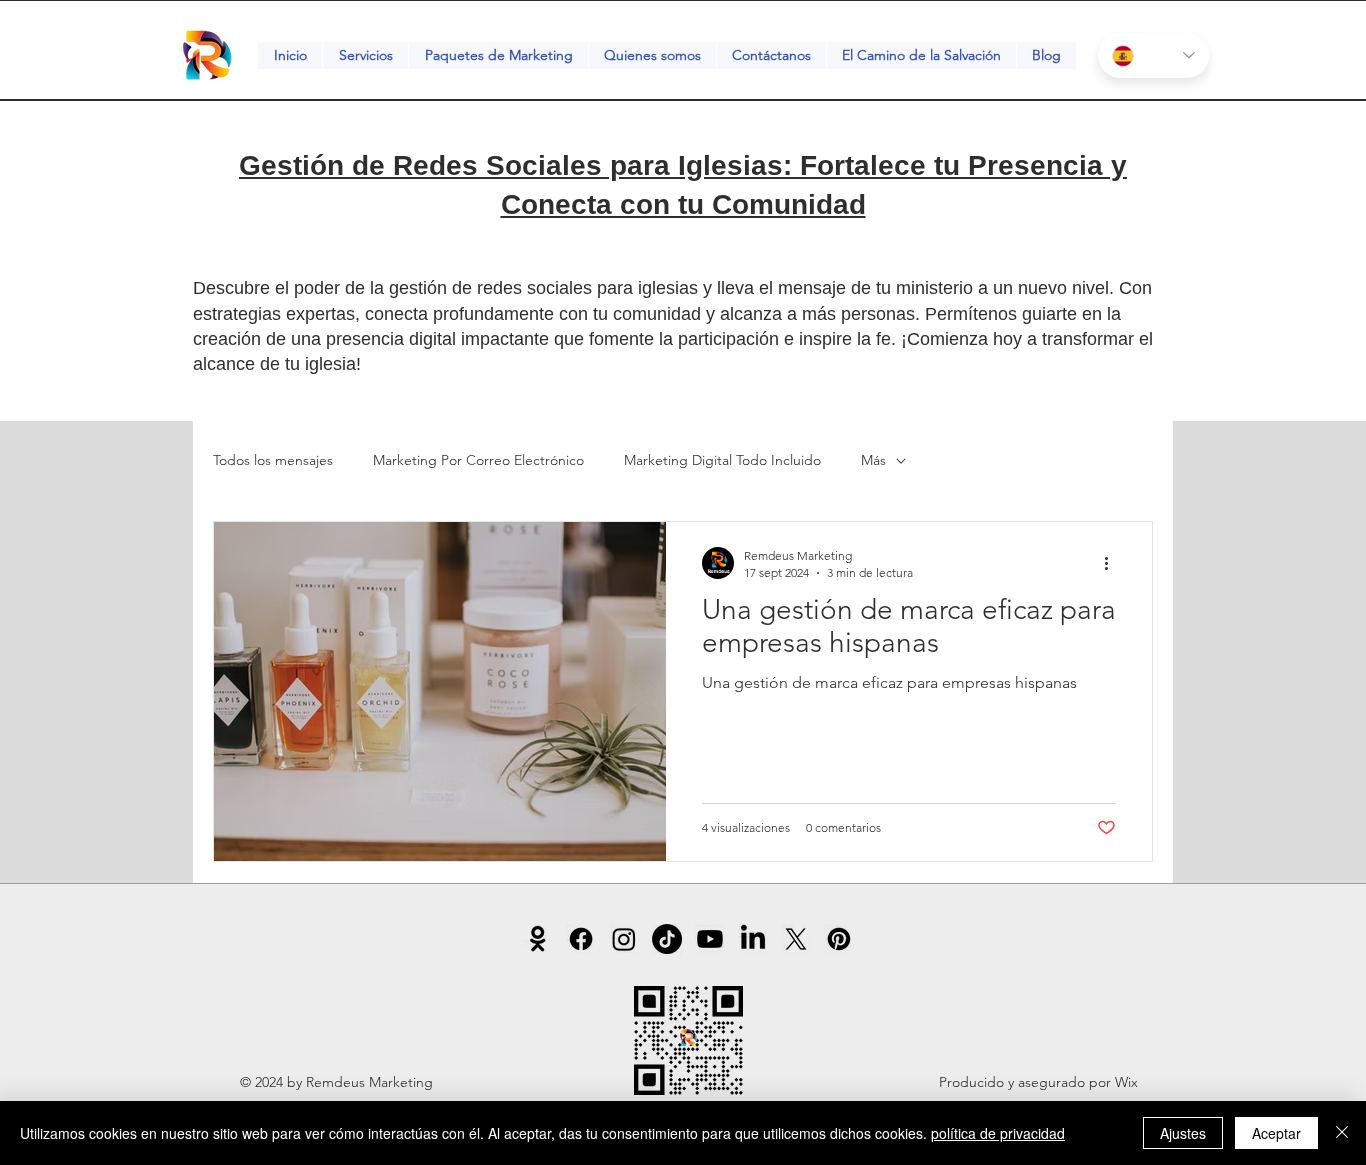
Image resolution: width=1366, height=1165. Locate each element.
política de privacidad (998, 1133)
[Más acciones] (1113, 563)
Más (873, 460)
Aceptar (1276, 1133)
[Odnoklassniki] (538, 939)
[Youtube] (710, 939)
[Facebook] (581, 939)
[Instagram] (624, 939)
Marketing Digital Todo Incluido (722, 460)
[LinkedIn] (753, 939)
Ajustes (1183, 1133)
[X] (796, 939)
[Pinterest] (839, 939)
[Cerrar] (1342, 1133)
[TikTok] (667, 939)
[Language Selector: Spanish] (1153, 55)
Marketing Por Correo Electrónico (478, 460)
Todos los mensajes (273, 460)
